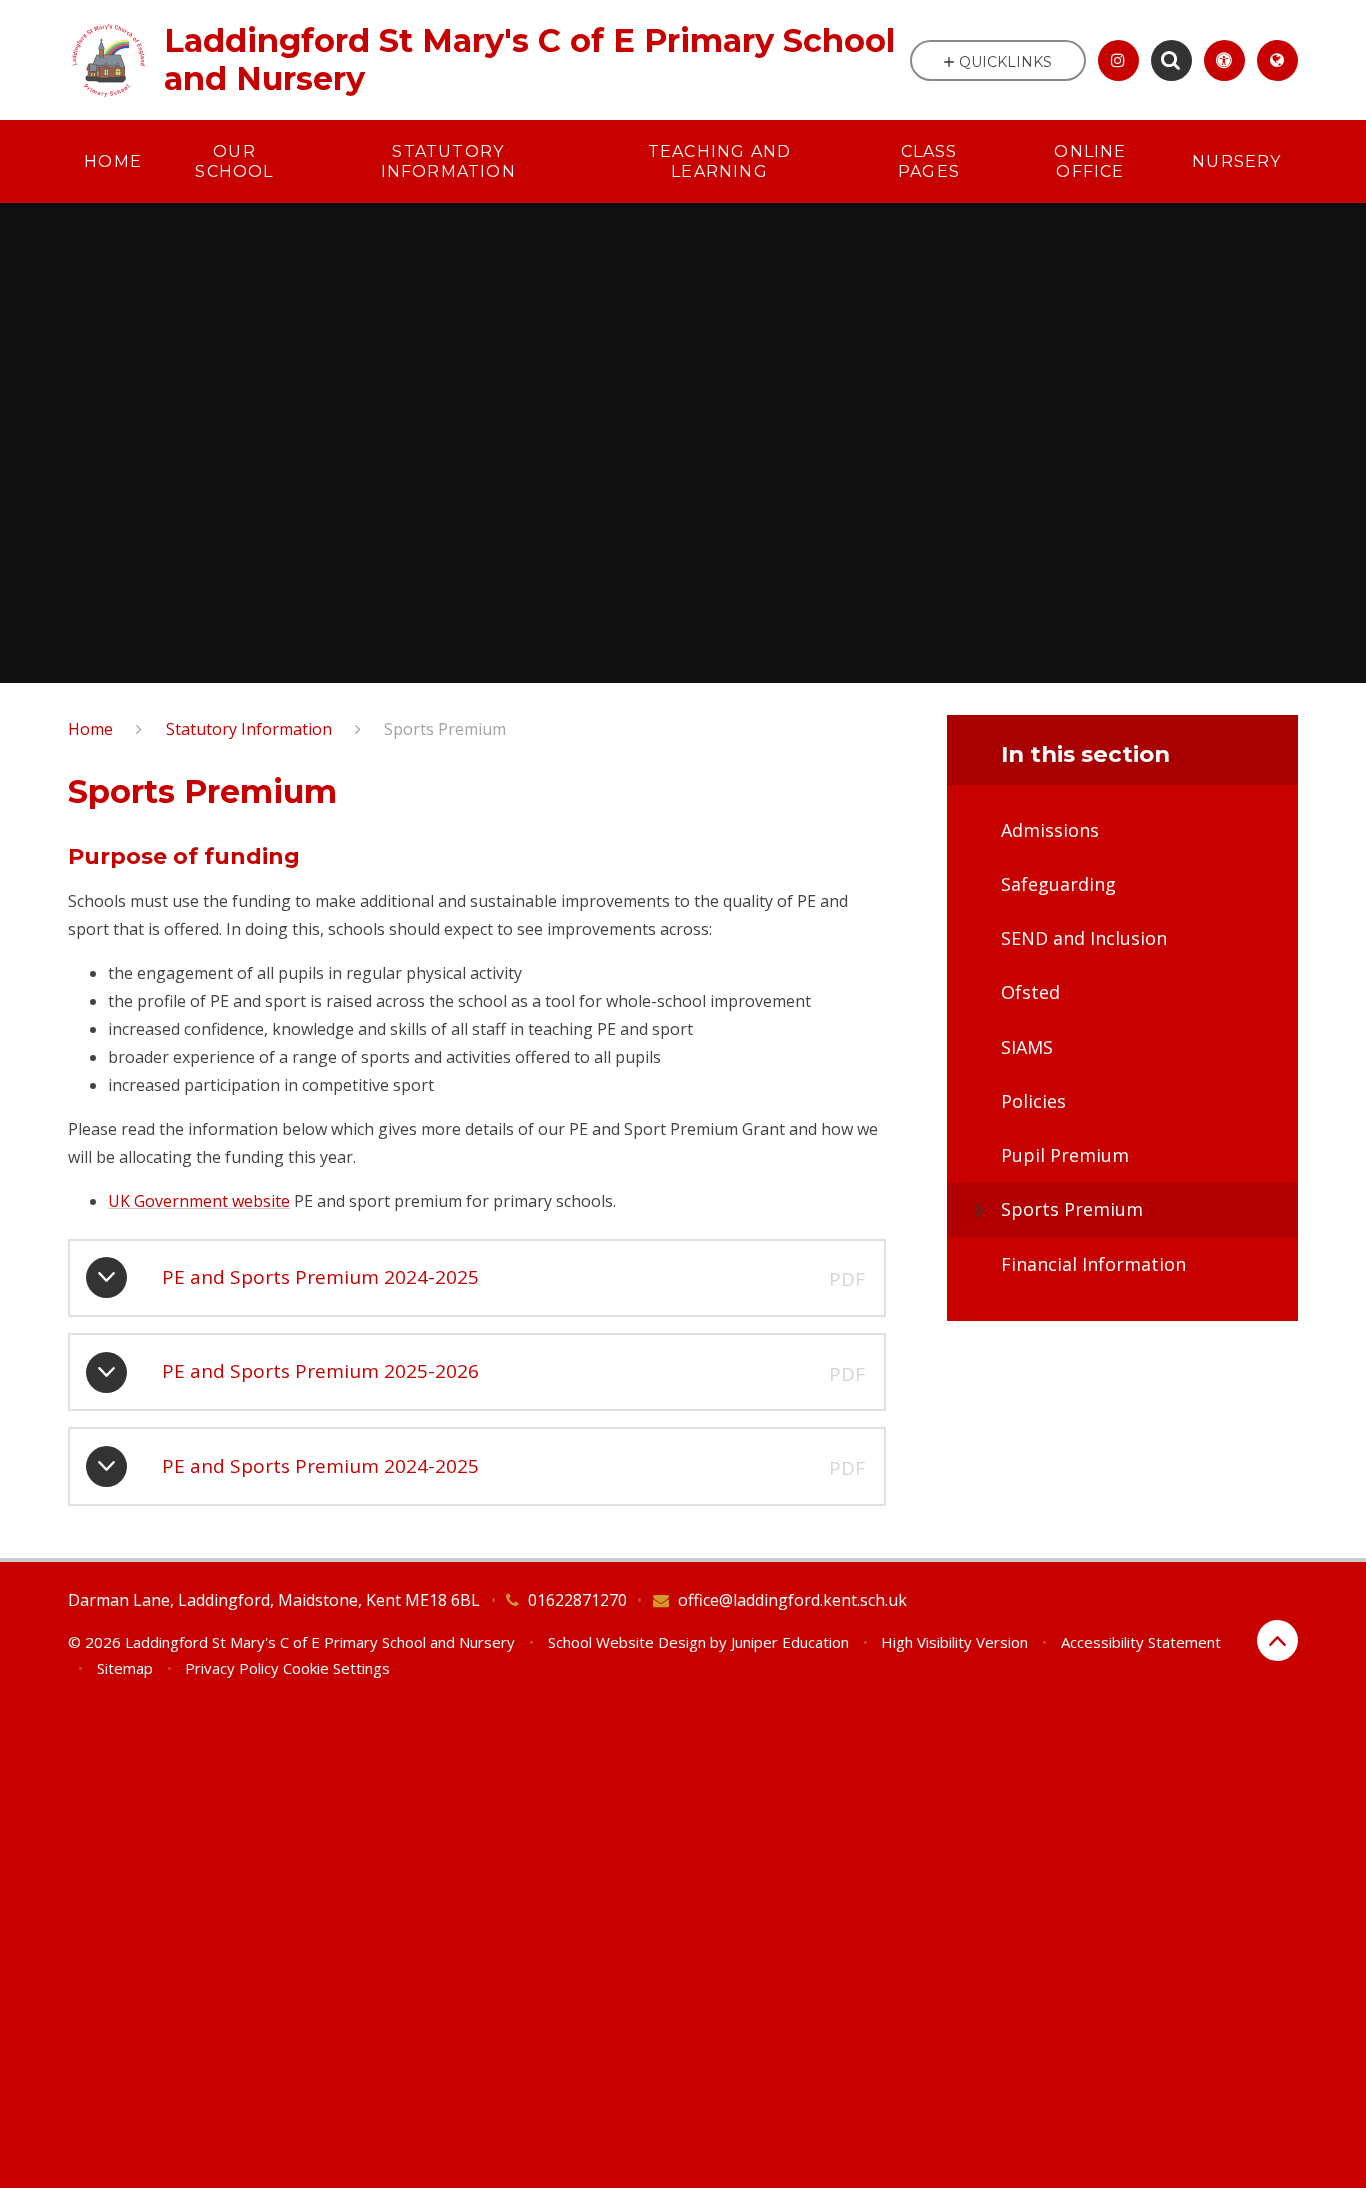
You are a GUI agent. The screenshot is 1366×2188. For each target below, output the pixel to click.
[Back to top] (1277, 1640)
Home (90, 729)
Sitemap (125, 1668)
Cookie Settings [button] (336, 1668)
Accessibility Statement (1141, 1642)
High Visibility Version (954, 1642)
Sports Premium (445, 729)
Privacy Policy (232, 1668)
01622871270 (577, 1600)
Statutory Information (249, 729)
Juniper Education (790, 1642)
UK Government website (199, 1201)
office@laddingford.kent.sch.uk (792, 1600)
